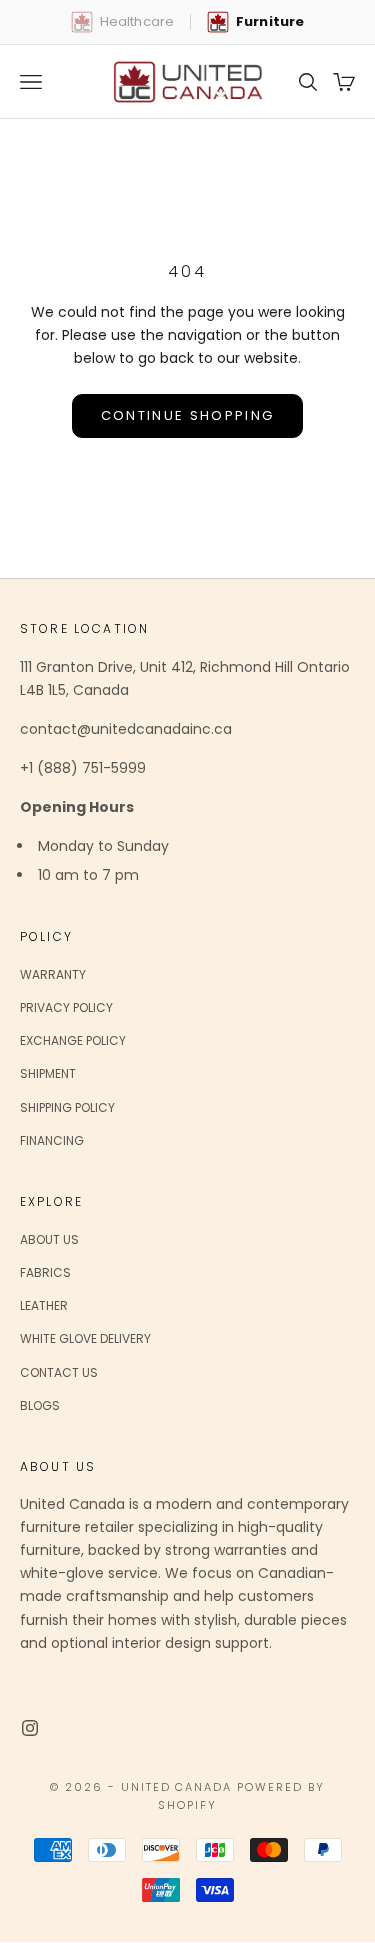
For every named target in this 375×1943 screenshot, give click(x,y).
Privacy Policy (66, 1007)
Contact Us (59, 1372)
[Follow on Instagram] (30, 1728)
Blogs (40, 1405)
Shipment (48, 1073)
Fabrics (45, 1272)
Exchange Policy (73, 1040)
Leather (44, 1305)
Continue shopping (188, 415)
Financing (52, 1140)
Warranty (53, 974)
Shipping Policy (67, 1107)
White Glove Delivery (85, 1338)
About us (49, 1239)
